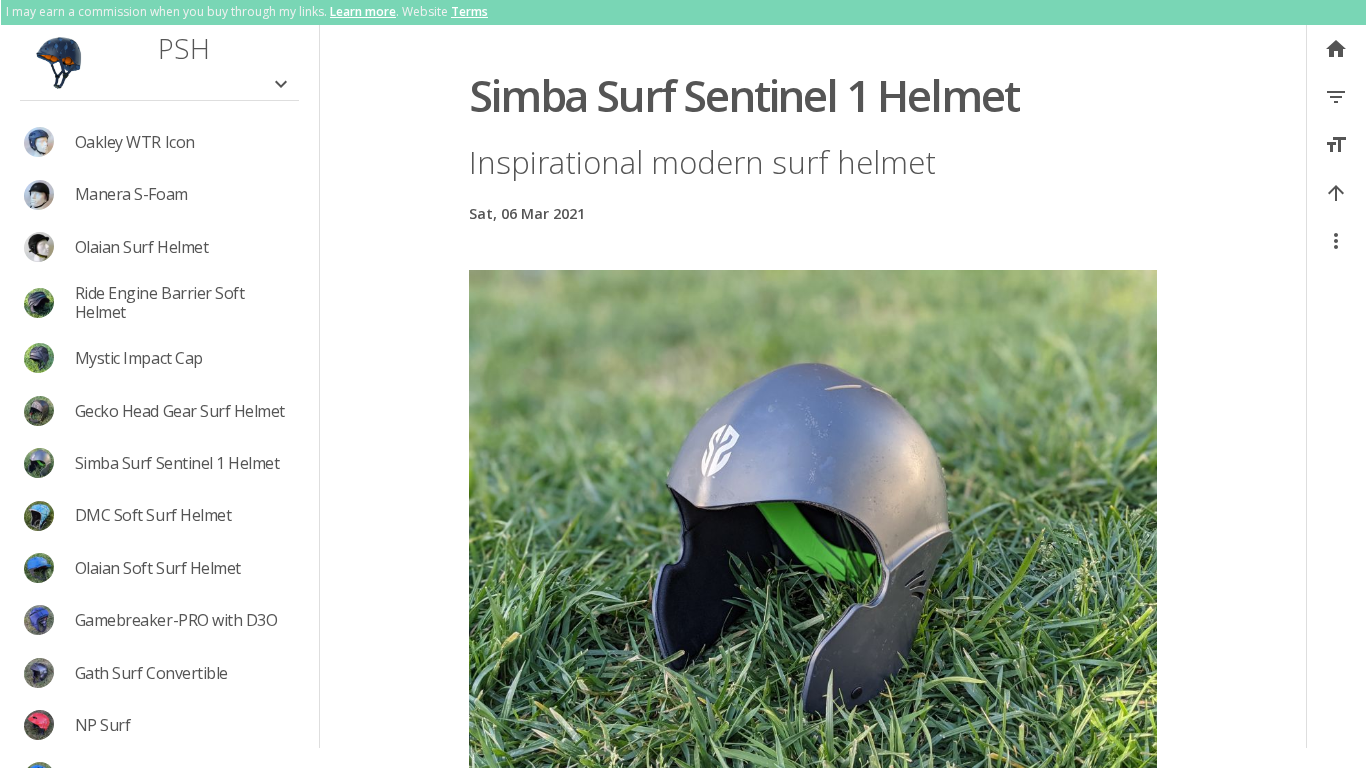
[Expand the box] (281, 84)
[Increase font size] (1336, 145)
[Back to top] (1336, 193)
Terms (469, 11)
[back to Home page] (59, 61)
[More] (1336, 241)
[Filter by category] (1336, 97)
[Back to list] (1336, 49)
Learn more (363, 11)
